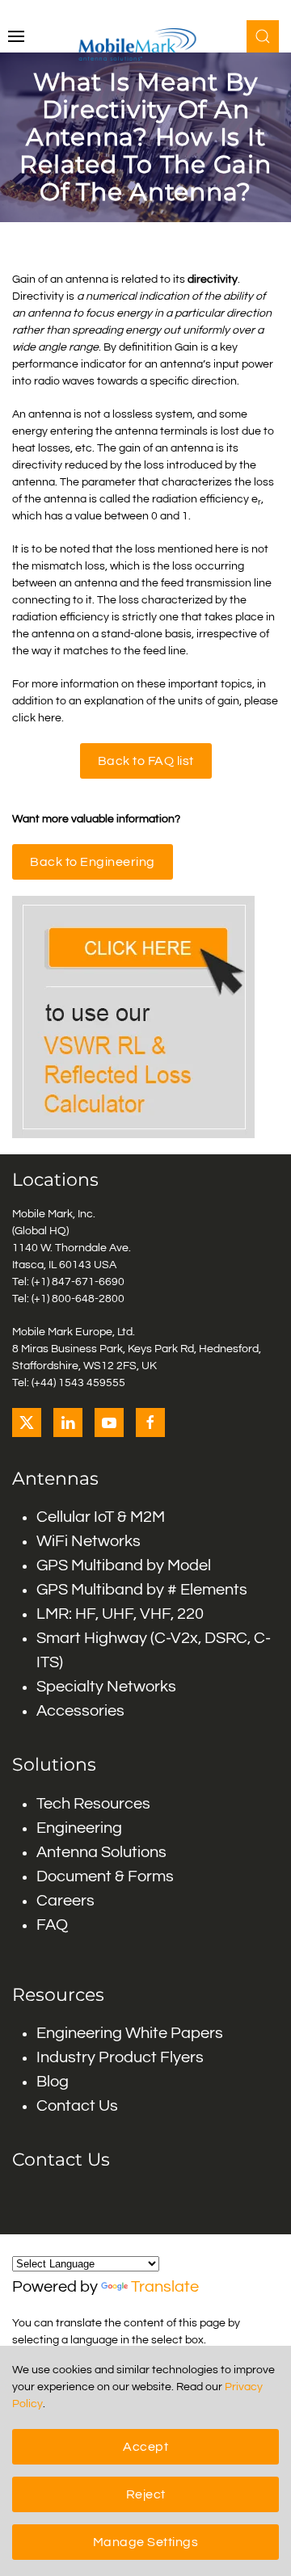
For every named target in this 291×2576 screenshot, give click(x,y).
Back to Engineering (93, 862)
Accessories (80, 1711)
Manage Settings (146, 2542)
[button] (16, 36)
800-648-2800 (88, 1299)
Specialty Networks (106, 1687)
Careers (65, 1901)
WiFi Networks (89, 1541)
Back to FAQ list (146, 761)
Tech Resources (93, 1804)
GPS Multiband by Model (124, 1565)
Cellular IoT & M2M (101, 1517)
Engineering (79, 1828)
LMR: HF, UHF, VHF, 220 (120, 1614)
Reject (146, 2494)
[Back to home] (146, 44)
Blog (53, 2082)
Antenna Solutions (101, 1852)
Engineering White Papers (130, 2033)
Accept (145, 2447)
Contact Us (77, 2106)
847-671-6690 (88, 1282)
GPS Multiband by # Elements (142, 1590)
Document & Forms (105, 1876)
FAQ (52, 1925)
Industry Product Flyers (120, 2057)
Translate (165, 2287)
